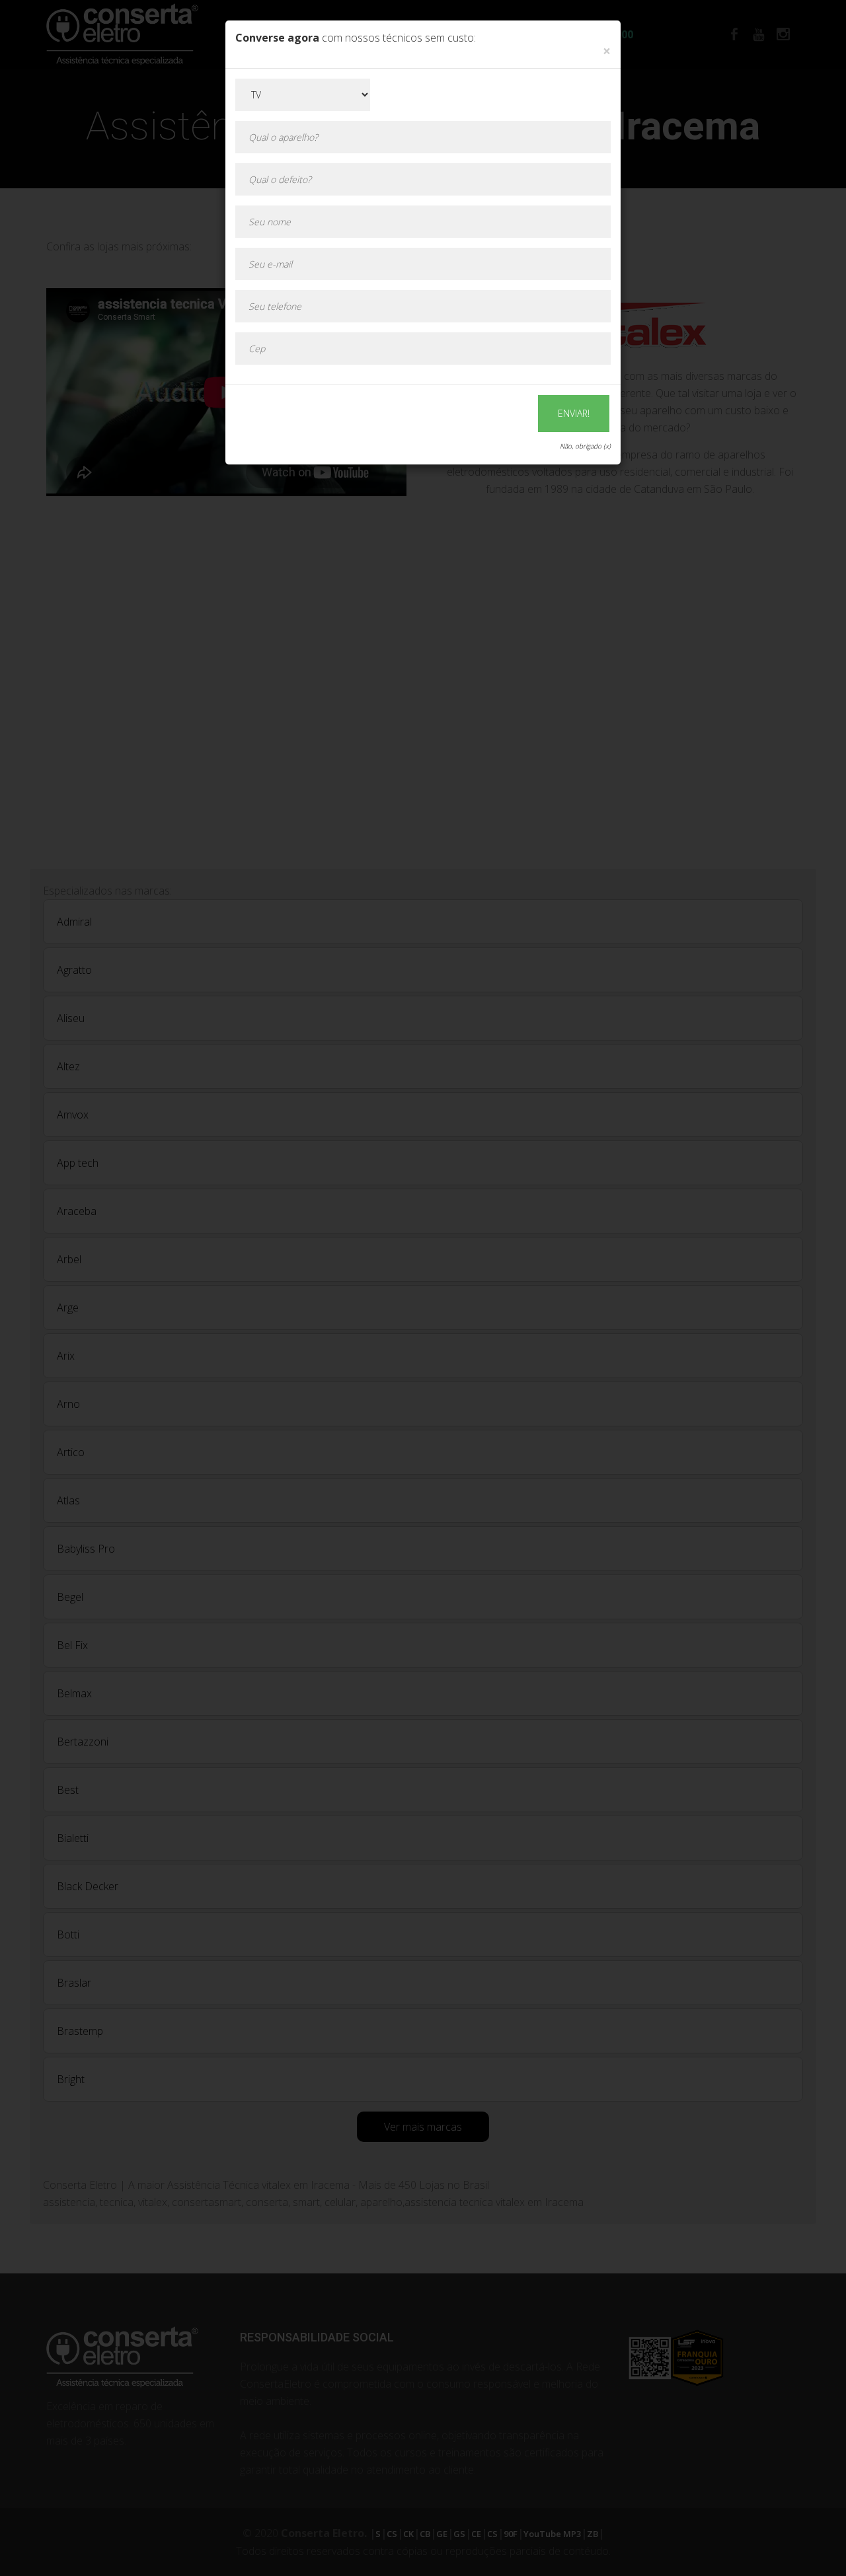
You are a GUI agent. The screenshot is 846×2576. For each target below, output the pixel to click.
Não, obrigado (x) (585, 446)
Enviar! (574, 413)
